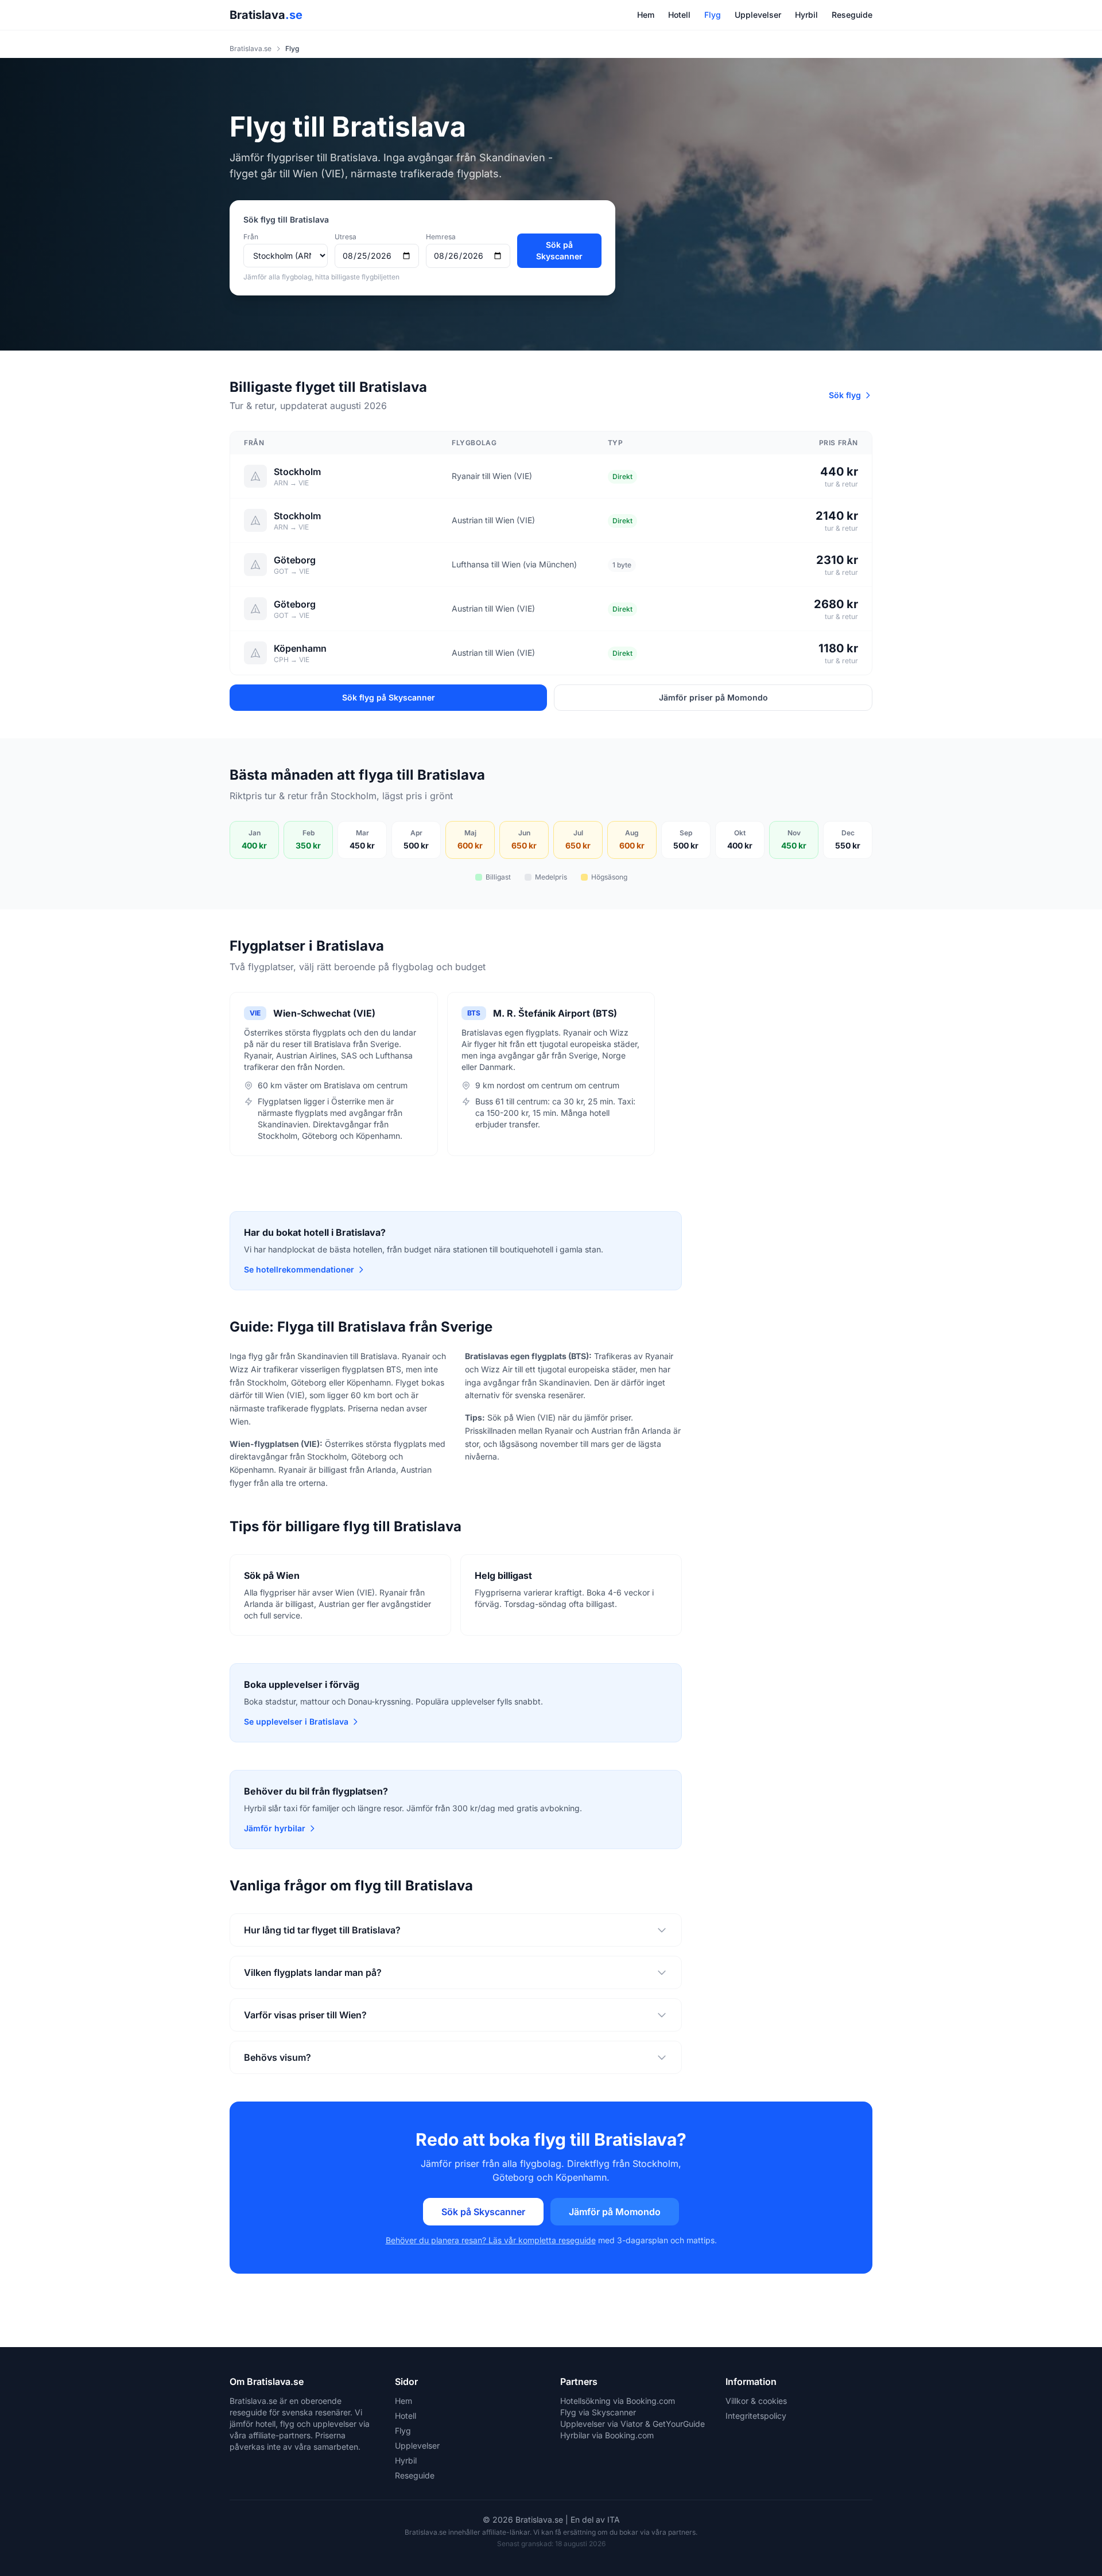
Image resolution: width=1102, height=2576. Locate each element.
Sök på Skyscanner (559, 250)
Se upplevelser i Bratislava (296, 1721)
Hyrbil (806, 15)
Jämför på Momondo (615, 2212)
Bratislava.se (251, 48)
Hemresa (441, 237)
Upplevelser (758, 15)
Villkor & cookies (756, 2401)
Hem (646, 15)
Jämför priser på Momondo (713, 697)
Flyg (713, 15)
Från (251, 237)
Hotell (679, 15)
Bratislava (266, 15)
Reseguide (852, 15)
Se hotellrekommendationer (299, 1269)
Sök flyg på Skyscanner (389, 697)
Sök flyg (845, 395)
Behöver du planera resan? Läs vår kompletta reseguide (491, 2240)
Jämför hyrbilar (275, 1828)
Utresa (346, 237)
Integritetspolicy (756, 2416)
